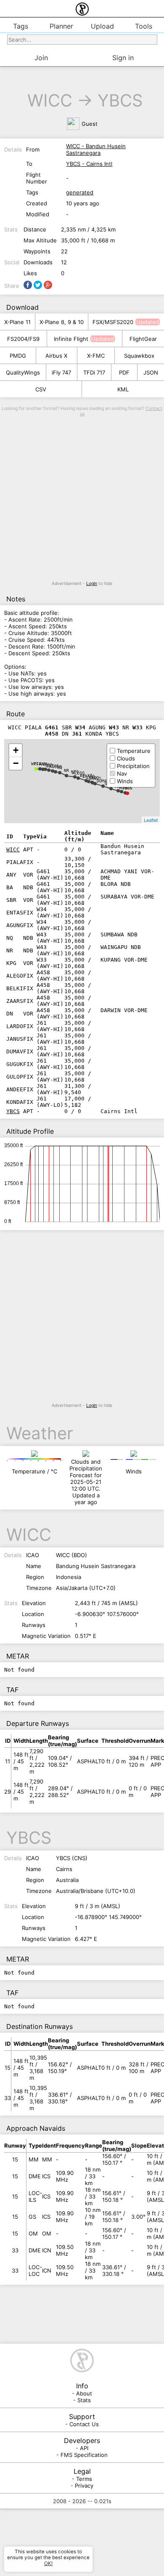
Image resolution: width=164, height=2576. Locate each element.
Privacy (84, 2486)
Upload (102, 26)
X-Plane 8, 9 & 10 (62, 322)
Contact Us (84, 2424)
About (84, 2393)
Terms (84, 2479)
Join (41, 58)
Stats (84, 2400)
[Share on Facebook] (28, 285)
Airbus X (56, 356)
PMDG (18, 356)
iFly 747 (61, 372)
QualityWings (23, 372)
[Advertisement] (82, 499)
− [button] (16, 763)
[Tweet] (38, 285)
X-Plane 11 (17, 322)
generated (80, 192)
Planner (61, 26)
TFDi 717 (94, 372)
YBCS (120, 100)
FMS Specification (84, 2455)
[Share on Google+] (48, 285)
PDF (124, 372)
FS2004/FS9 (23, 339)
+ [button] (16, 750)
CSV (41, 389)
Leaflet (151, 820)
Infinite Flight (71, 339)
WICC (50, 100)
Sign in (123, 58)
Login (92, 584)
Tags (21, 26)
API (84, 2448)
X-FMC (96, 356)
